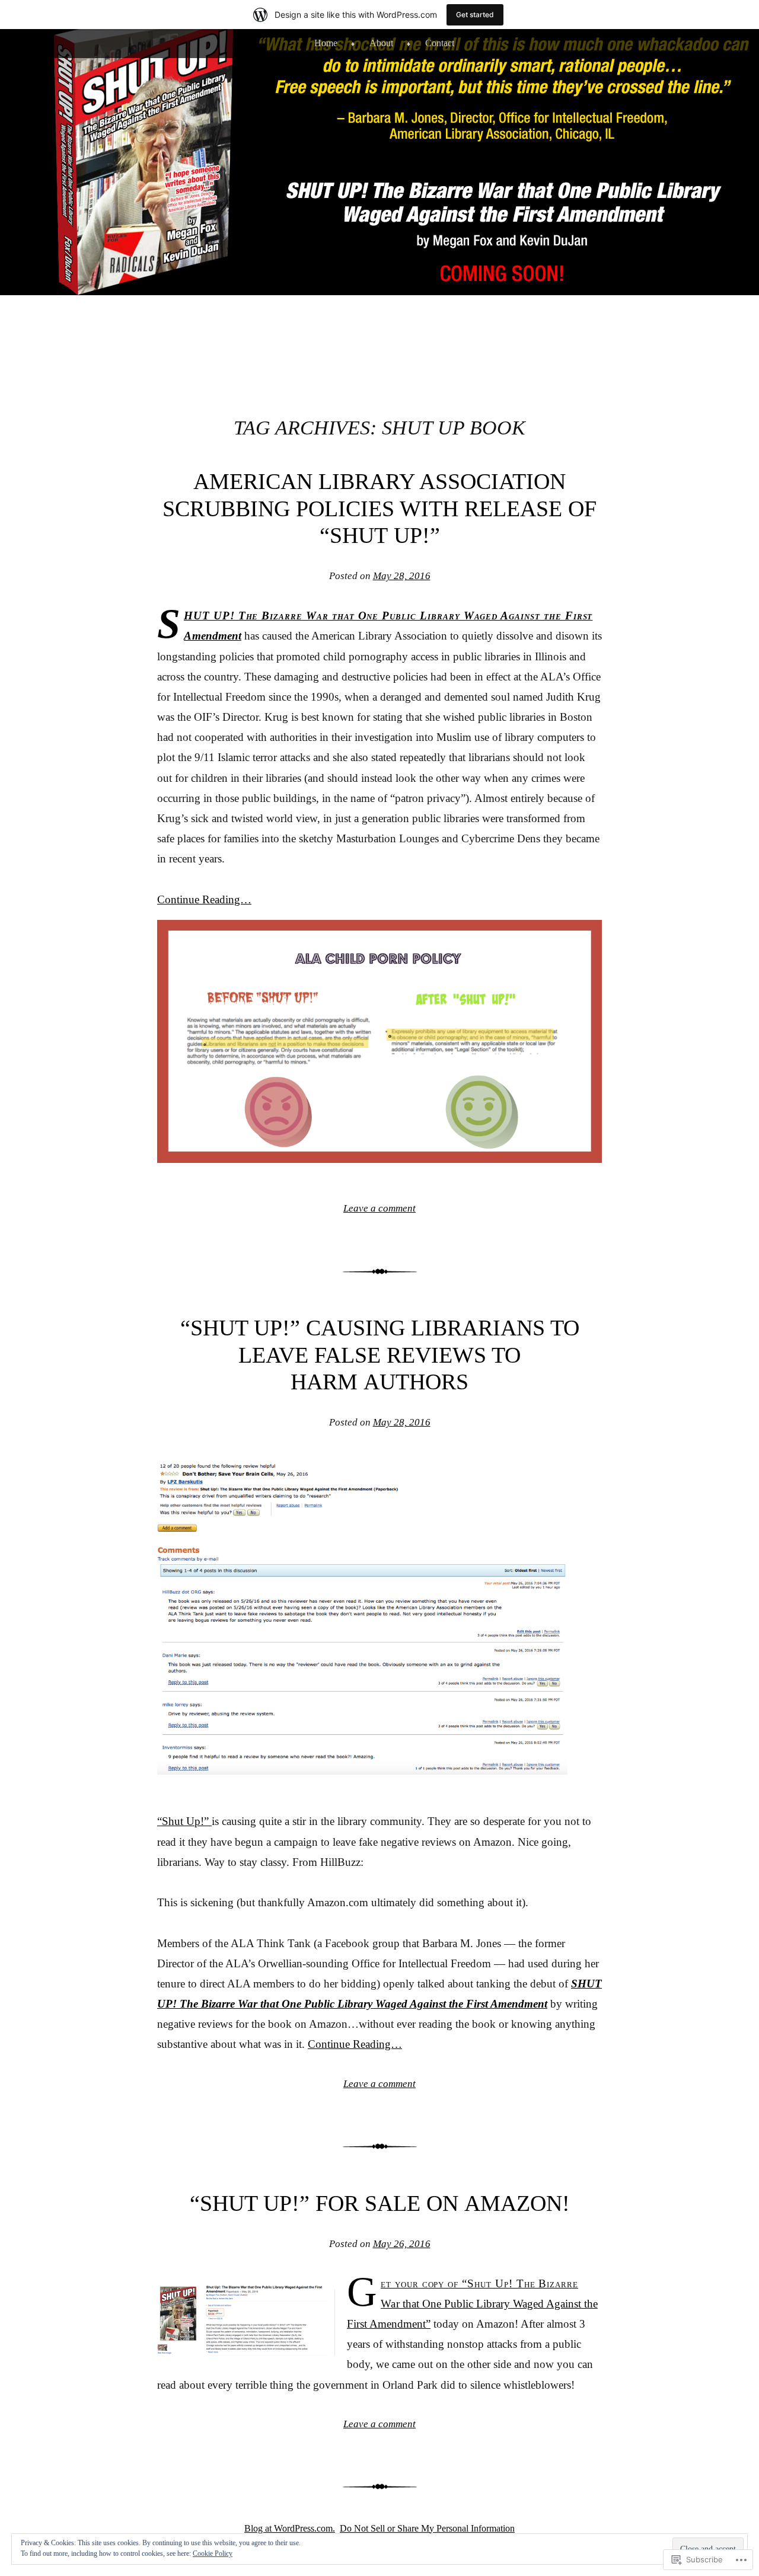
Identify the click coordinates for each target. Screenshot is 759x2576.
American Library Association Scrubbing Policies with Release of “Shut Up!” (379, 508)
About (381, 43)
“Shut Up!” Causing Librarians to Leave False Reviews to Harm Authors (380, 1355)
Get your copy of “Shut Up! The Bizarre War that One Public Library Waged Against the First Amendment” (472, 2304)
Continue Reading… (204, 899)
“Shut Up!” (184, 1821)
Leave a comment (379, 1208)
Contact (440, 43)
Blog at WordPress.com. (290, 2528)
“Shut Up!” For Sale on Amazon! (380, 2203)
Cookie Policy (213, 2553)
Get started (475, 15)
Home (326, 43)
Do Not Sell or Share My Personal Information (427, 2528)
